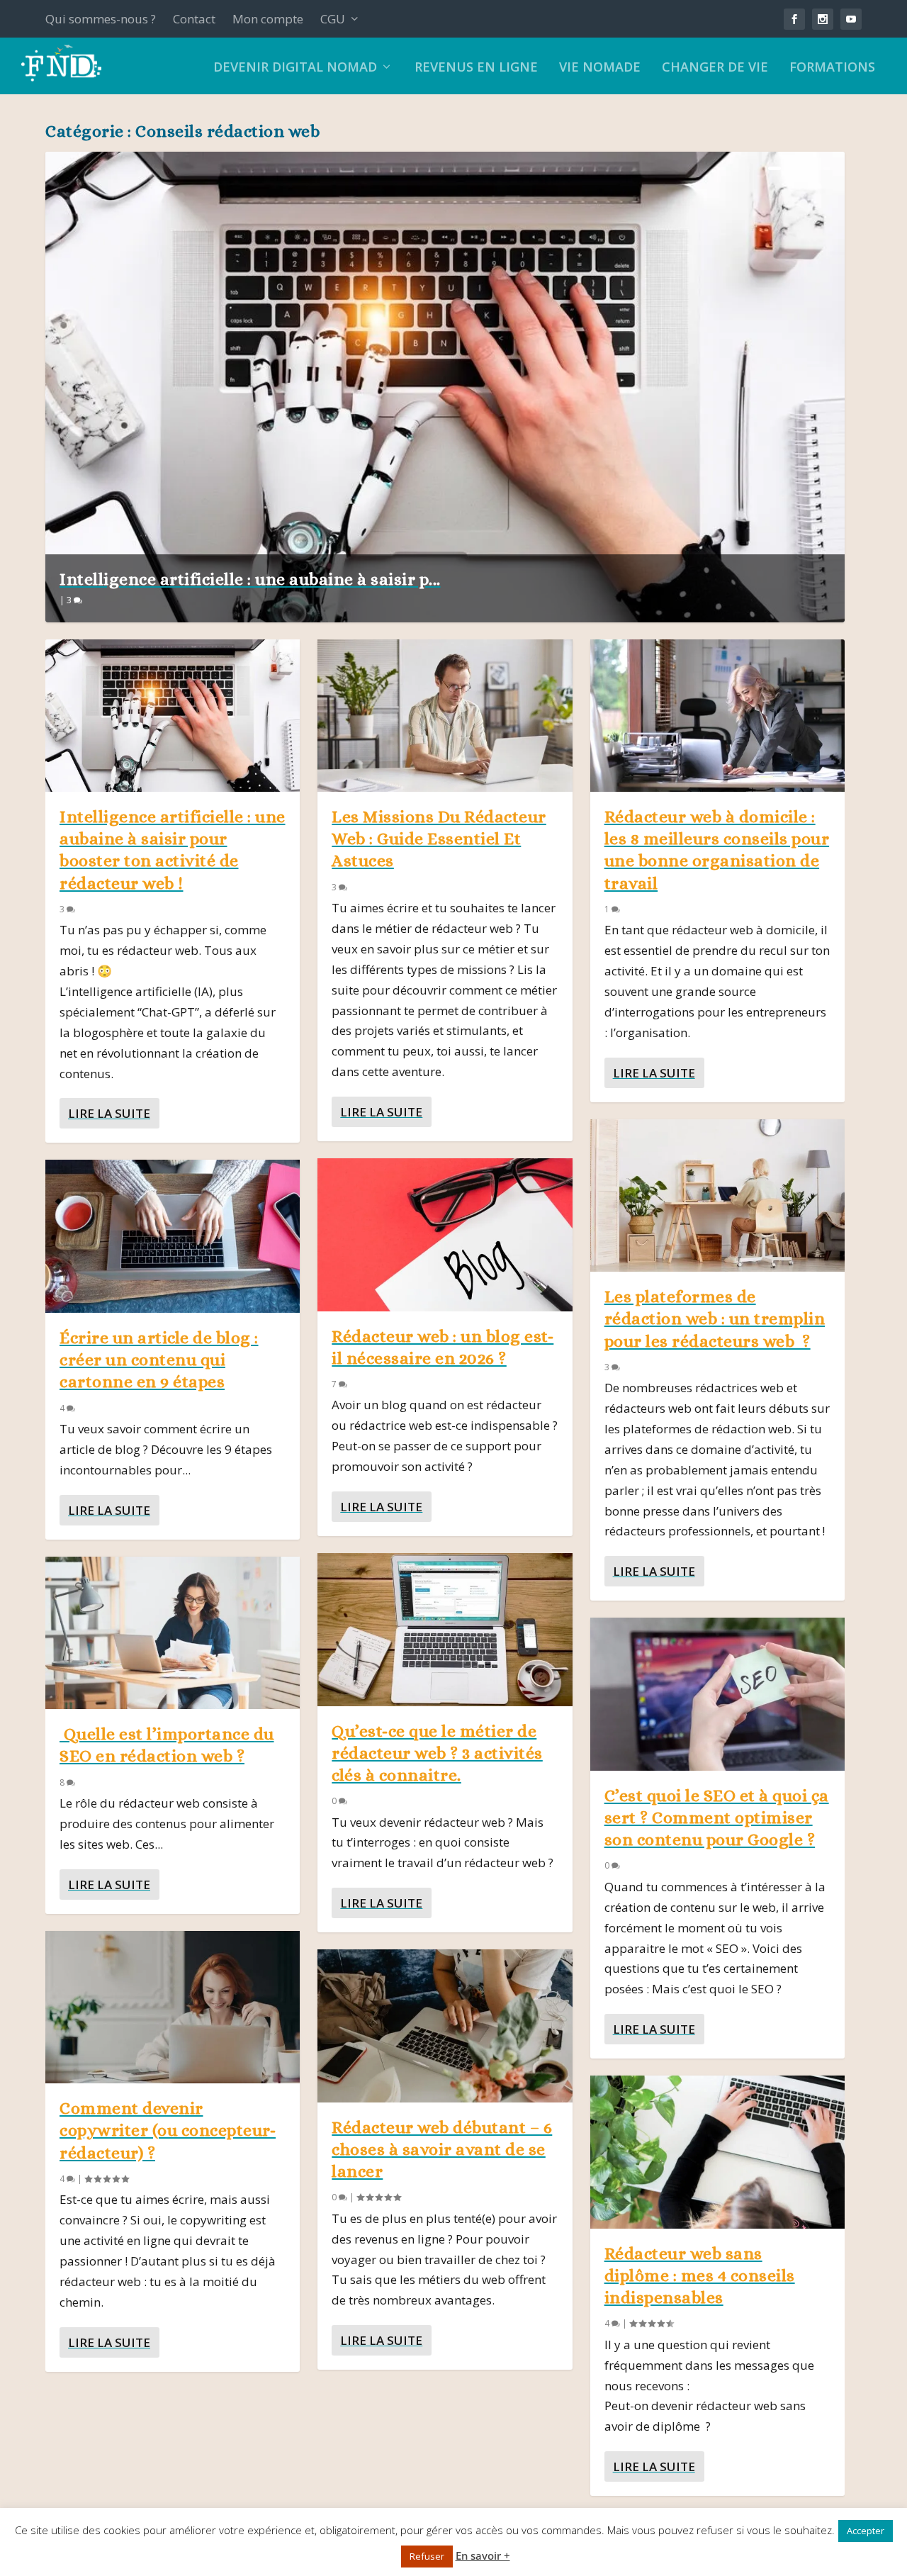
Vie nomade (600, 68)
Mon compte (268, 19)
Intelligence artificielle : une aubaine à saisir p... (250, 579)
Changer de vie (715, 68)
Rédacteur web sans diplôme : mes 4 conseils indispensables (700, 2275)
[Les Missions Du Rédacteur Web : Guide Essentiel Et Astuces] (445, 716)
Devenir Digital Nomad (295, 68)
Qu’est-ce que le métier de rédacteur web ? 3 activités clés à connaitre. (437, 1753)
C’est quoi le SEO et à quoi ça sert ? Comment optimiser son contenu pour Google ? (717, 1818)
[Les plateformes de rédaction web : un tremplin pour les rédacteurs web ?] (717, 1195)
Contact (194, 19)
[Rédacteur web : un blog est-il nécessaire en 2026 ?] (445, 1234)
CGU (333, 19)
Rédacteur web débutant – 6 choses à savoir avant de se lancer (442, 2149)
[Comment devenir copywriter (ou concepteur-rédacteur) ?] (173, 2007)
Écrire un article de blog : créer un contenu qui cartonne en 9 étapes (159, 1360)
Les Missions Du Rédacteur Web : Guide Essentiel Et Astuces (439, 839)
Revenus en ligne (476, 68)
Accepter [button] (866, 2531)
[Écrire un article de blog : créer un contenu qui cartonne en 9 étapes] (173, 1236)
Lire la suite (109, 1113)
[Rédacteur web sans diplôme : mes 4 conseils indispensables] (717, 2152)
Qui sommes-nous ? (101, 19)
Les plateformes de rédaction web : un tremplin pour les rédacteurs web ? (715, 1318)
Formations (832, 68)
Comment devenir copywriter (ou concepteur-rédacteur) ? (168, 2130)
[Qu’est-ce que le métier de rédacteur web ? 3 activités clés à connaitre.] (445, 1629)
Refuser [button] (427, 2556)
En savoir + (483, 2555)
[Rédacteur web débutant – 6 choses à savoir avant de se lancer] (445, 2026)
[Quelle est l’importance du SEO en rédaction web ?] (173, 1633)
